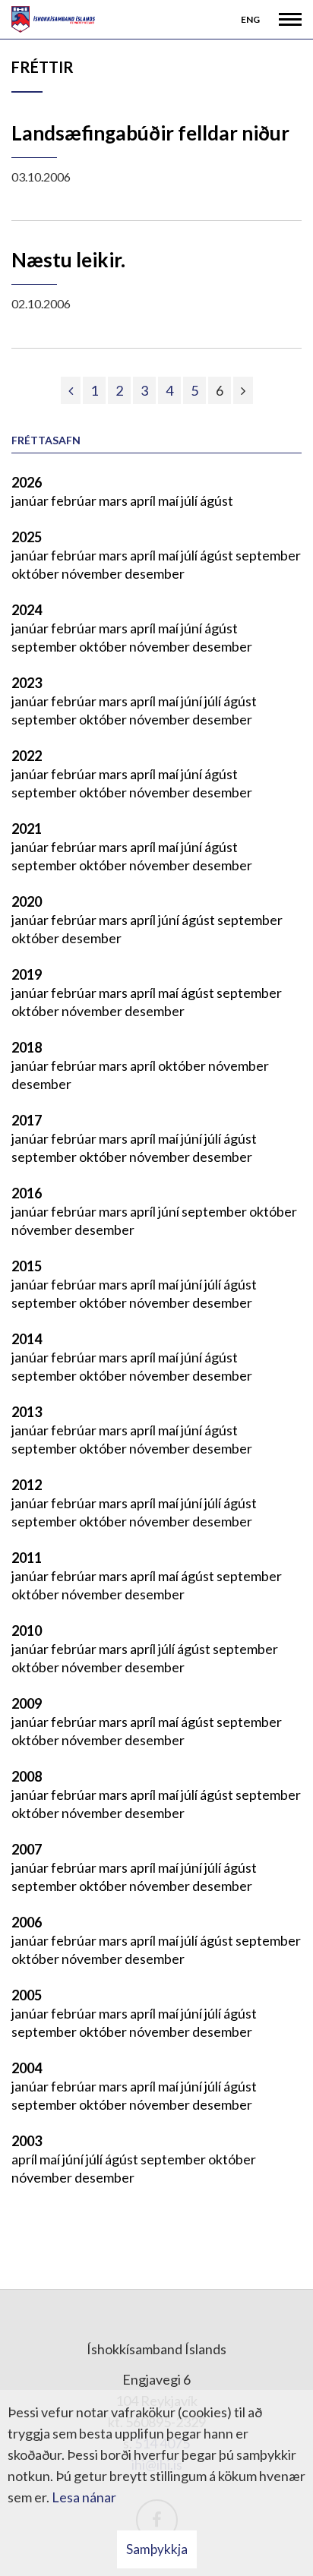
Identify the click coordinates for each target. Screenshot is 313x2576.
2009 (27, 1703)
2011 (27, 1558)
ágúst (217, 500)
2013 (27, 1412)
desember (155, 573)
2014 (27, 1339)
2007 (27, 1849)
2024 (27, 610)
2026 (27, 482)
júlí (190, 500)
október (36, 573)
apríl (144, 500)
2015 (27, 1266)
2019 (27, 974)
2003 (27, 2141)
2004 (27, 2068)
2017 (27, 1120)
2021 (27, 829)
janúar (31, 500)
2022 (27, 756)
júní (193, 628)
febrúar (75, 500)
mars (114, 500)
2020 (27, 901)
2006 (27, 1922)
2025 (27, 537)
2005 (27, 1995)
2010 (27, 1631)
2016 (27, 1193)
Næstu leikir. (68, 260)
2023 (27, 683)
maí (169, 500)
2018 (27, 1047)
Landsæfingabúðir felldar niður (150, 133)
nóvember (93, 573)
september (268, 555)
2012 (27, 1485)
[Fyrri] (71, 390)
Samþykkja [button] (157, 2549)
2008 (27, 1776)
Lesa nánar (84, 2497)
